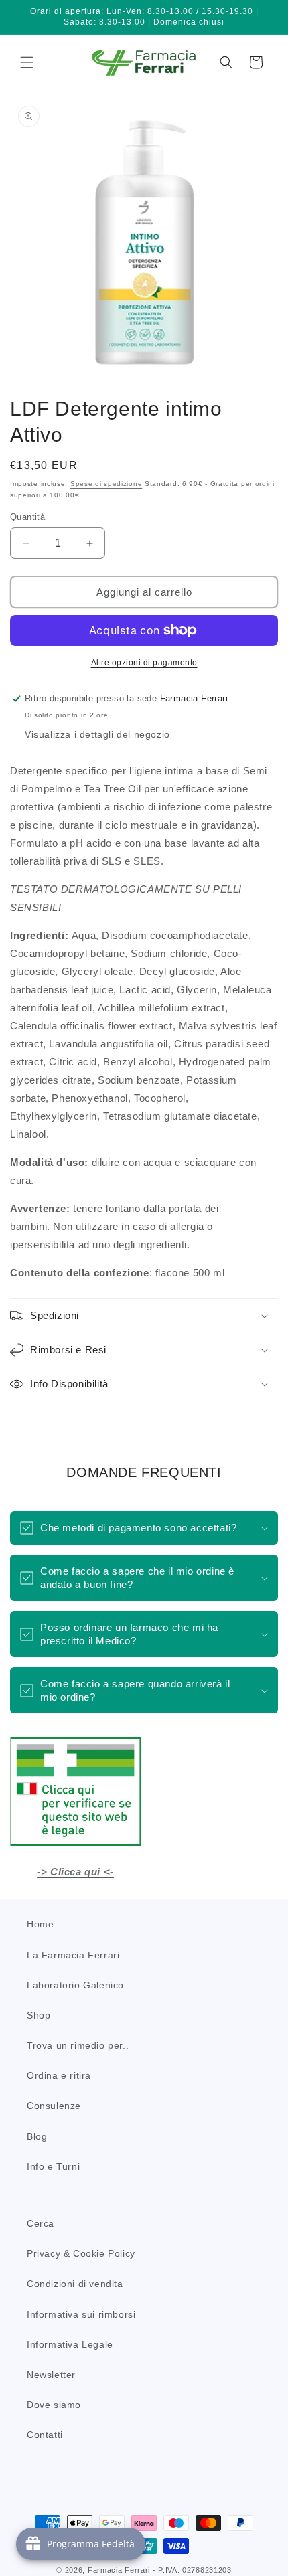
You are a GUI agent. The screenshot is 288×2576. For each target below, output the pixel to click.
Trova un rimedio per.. (78, 2045)
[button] (27, 62)
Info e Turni (53, 2166)
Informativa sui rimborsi (81, 2314)
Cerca (41, 2223)
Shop (39, 2015)
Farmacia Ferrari (119, 2570)
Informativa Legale (70, 2344)
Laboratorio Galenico (75, 1985)
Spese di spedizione (106, 484)
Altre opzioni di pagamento (144, 663)
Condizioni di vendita (75, 2284)
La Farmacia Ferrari (73, 1955)
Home (40, 1924)
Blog (37, 2136)
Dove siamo (54, 2405)
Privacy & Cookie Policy (81, 2253)
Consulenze (54, 2106)
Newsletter (51, 2375)
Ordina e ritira (59, 2075)
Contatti (45, 2435)
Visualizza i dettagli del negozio (97, 734)
